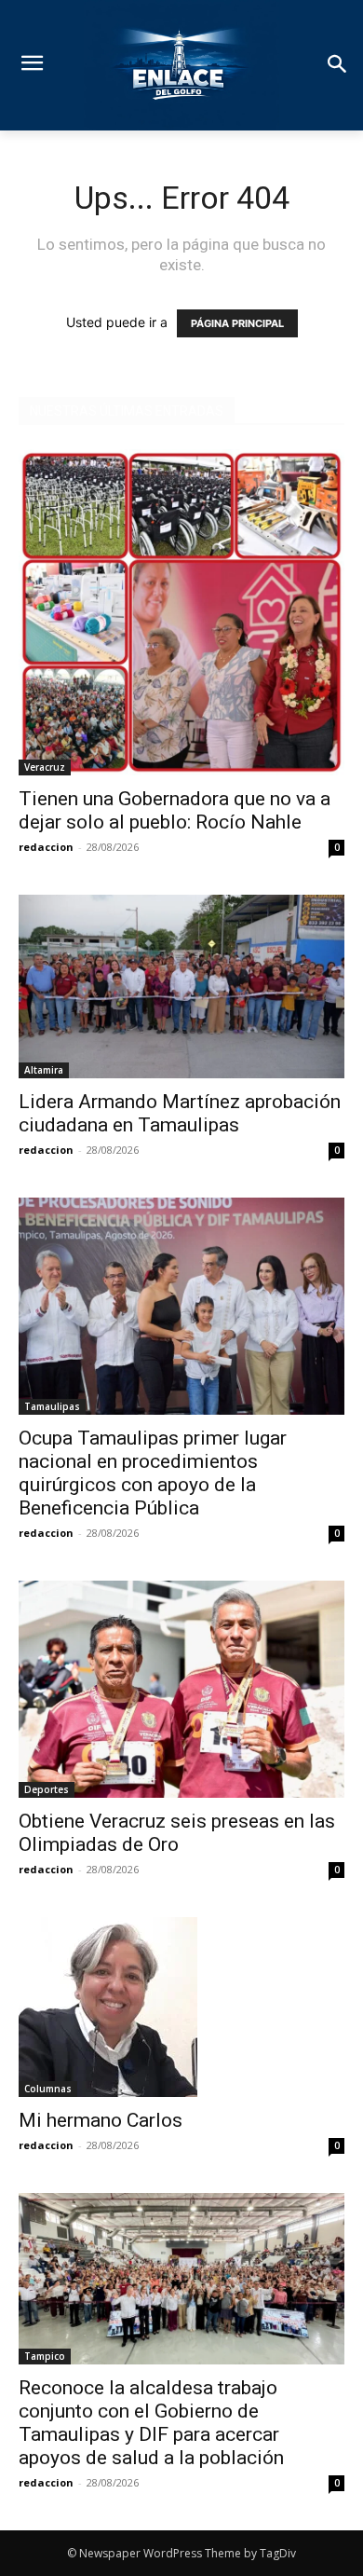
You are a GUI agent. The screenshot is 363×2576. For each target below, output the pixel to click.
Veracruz (45, 767)
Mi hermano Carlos (101, 2120)
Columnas (48, 2089)
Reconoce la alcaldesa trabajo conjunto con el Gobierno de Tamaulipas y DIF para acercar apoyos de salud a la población (154, 2423)
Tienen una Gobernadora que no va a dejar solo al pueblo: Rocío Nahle (175, 810)
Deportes (47, 1789)
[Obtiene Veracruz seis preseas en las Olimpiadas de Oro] (181, 1689)
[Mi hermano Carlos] (181, 2007)
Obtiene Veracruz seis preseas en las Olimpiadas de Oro (177, 1833)
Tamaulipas (52, 1406)
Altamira (44, 1070)
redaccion (46, 847)
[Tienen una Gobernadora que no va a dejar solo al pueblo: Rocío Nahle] (181, 612)
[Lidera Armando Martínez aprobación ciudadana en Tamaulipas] (181, 987)
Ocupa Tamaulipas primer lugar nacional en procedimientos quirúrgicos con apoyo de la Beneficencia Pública (153, 1473)
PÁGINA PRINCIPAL (237, 323)
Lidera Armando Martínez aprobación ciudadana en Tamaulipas (180, 1113)
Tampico (45, 2356)
